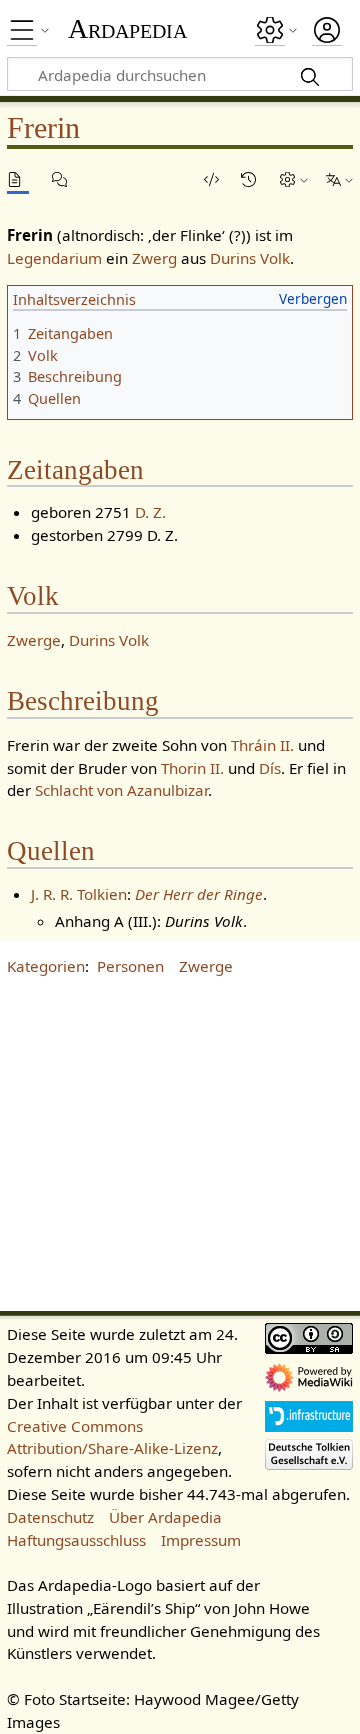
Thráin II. (262, 745)
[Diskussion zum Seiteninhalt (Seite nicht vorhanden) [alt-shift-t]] (63, 179)
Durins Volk (250, 258)
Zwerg (154, 258)
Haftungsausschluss (76, 1540)
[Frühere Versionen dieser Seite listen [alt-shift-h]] (252, 179)
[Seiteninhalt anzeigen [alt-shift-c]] (18, 179)
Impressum (201, 1540)
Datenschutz (50, 1517)
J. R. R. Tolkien (79, 894)
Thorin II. (192, 768)
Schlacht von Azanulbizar (121, 790)
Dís (270, 768)
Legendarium (54, 258)
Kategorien (46, 966)
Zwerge (34, 640)
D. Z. (150, 512)
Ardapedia (127, 29)
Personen (130, 966)
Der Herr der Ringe (199, 894)
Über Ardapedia (165, 1517)
